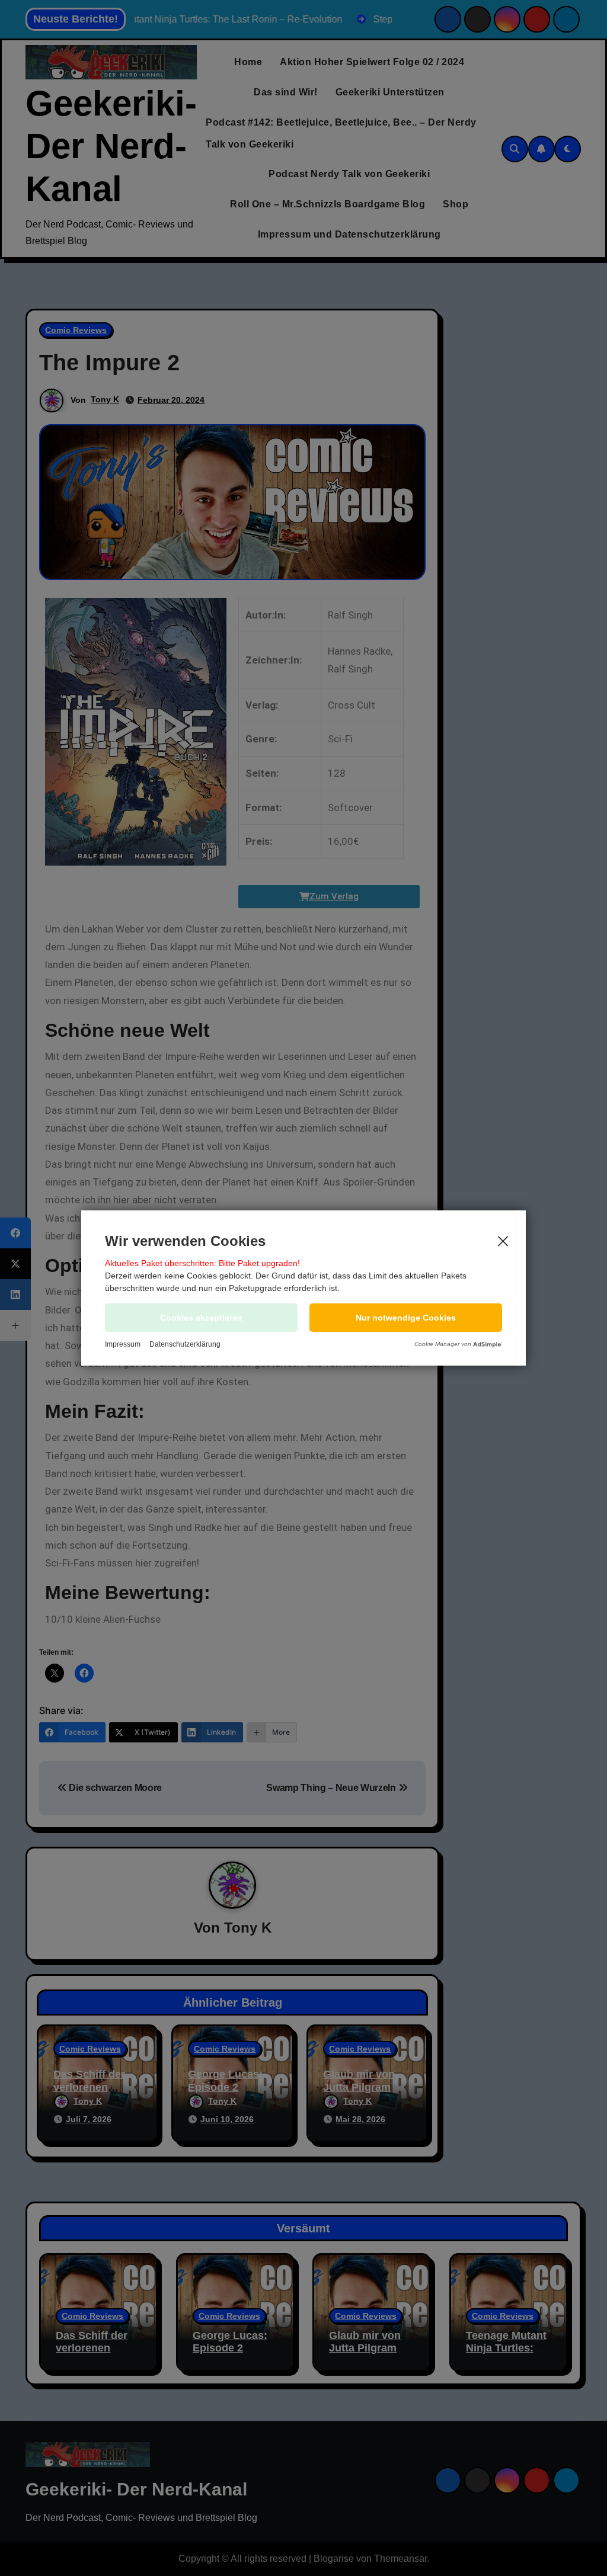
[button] (406, 1318)
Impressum (123, 1344)
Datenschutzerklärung (185, 1344)
